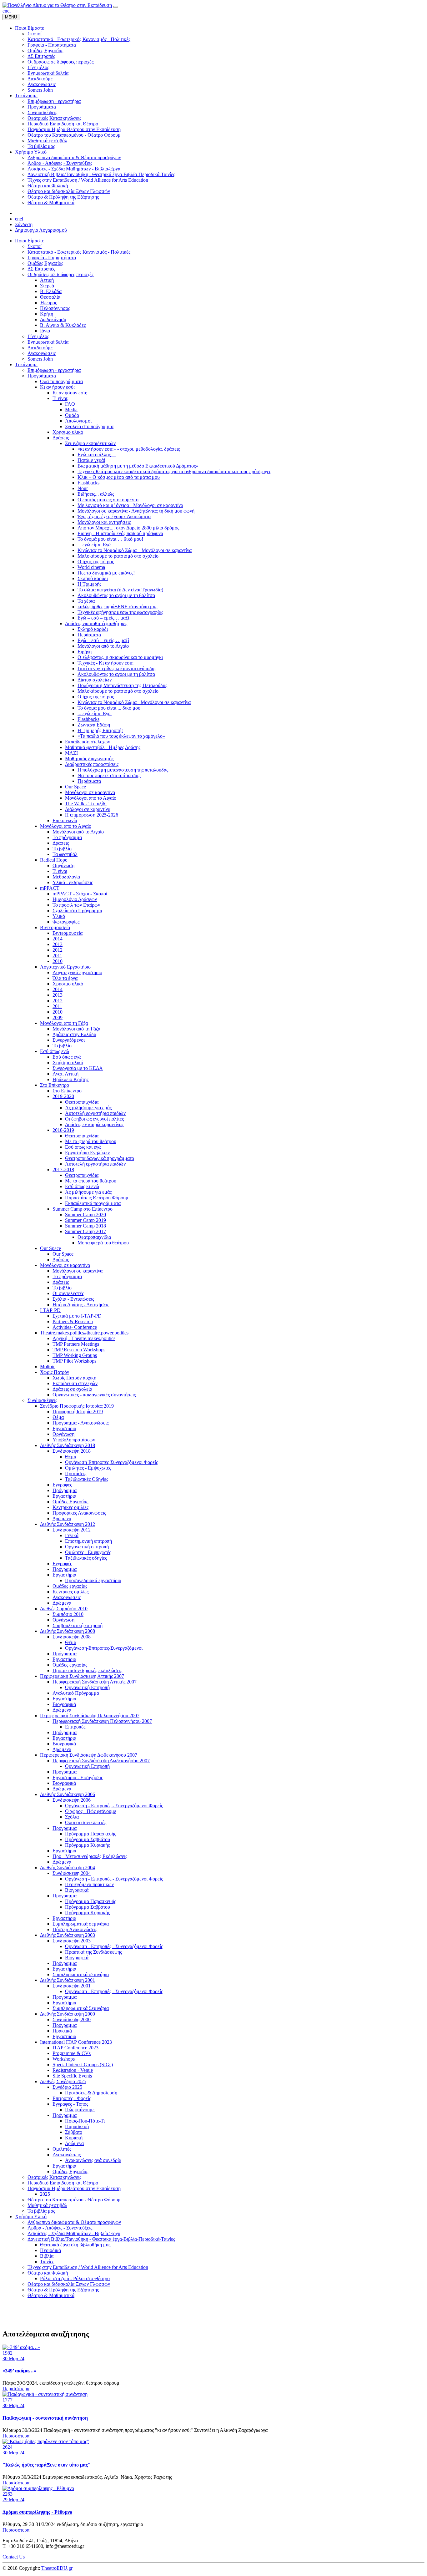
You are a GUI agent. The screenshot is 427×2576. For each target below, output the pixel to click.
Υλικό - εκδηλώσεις (73, 882)
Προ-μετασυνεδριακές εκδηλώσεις (87, 1670)
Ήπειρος (48, 303)
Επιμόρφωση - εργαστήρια (54, 370)
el (9, 11)
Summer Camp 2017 (85, 1231)
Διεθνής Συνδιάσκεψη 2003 (68, 1935)
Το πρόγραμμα (67, 837)
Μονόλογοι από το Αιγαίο (103, 646)
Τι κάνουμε (26, 364)
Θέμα (58, 1417)
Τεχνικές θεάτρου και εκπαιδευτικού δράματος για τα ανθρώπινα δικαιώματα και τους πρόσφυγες (174, 471)
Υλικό (59, 916)
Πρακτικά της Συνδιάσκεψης (93, 1952)
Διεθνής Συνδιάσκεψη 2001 (68, 1980)
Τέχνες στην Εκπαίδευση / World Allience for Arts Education (88, 2267)
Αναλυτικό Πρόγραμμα (76, 1693)
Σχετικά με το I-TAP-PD (77, 1316)
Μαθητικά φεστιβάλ (47, 2205)
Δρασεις (61, 843)
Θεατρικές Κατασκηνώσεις (54, 2177)
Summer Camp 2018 (85, 1226)
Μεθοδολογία (66, 877)
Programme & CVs (72, 2053)
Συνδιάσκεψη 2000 (72, 2019)
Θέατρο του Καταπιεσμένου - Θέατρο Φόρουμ (74, 2200)
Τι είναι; (60, 398)
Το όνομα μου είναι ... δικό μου (109, 708)
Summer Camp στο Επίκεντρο (83, 1209)
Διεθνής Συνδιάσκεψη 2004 (68, 1867)
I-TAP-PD (50, 1310)
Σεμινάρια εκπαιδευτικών (90, 443)
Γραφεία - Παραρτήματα (52, 258)
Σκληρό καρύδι (93, 578)
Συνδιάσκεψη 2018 (72, 1451)
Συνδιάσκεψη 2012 (72, 1530)
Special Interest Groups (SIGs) (83, 2065)
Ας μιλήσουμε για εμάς (88, 1108)
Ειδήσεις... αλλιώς (96, 494)
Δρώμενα (62, 1518)
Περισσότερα (16, 2389)
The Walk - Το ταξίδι (86, 804)
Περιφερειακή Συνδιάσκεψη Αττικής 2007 (82, 1676)
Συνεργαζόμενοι (69, 1040)
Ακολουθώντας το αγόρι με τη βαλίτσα (116, 595)
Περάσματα (89, 635)
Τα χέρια (86, 601)
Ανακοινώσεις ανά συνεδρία (93, 2160)
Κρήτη (47, 314)
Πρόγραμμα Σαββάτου (88, 1839)
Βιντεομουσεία (55, 927)
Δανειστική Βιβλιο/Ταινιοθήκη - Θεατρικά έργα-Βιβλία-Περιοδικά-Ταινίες (101, 2239)
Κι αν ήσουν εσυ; (70, 393)
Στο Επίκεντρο (55, 1085)
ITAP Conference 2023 (75, 2048)
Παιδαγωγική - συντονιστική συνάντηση (45, 2418)
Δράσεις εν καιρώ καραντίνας (94, 1124)
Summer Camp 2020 (85, 1215)
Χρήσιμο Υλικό (31, 2217)
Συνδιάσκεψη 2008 (72, 1637)
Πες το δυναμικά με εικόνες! (106, 573)
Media (71, 410)
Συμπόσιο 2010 (68, 1614)
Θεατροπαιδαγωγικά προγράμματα (100, 1158)
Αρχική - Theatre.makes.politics (84, 1338)
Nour (83, 488)
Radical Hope (54, 860)
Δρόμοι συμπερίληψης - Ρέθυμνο (37, 2512)
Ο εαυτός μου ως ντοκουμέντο (108, 500)
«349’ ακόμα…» (19, 2371)
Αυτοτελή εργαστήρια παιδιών (95, 1113)
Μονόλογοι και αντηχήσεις (104, 522)
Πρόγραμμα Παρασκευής (90, 1834)
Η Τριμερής (89, 584)
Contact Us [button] (14, 2557)
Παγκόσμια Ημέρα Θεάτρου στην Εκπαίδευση (74, 2188)
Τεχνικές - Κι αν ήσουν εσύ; (105, 663)
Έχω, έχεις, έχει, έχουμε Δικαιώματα (114, 516)
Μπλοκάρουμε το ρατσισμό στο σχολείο (118, 556)
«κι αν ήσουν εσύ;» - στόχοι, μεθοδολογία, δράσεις (129, 449)
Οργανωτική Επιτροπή (87, 1687)
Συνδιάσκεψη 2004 (72, 1873)
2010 (58, 961)
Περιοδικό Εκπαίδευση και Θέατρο (63, 2183)
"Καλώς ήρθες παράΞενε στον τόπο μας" (47, 2465)
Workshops (64, 2059)
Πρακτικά (62, 2031)
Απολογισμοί (78, 421)
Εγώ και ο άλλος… (97, 455)
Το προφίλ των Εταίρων (76, 905)
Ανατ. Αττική (65, 1074)
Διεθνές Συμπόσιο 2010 (64, 1609)
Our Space (75, 787)
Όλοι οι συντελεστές (86, 1822)
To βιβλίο (62, 1046)
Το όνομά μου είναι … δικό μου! (110, 539)
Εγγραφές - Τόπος (70, 2104)
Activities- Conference (75, 1327)
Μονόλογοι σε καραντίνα (90, 792)
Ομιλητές (62, 2149)
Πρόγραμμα (65, 1490)
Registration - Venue (73, 2070)
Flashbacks (88, 483)
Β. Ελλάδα (51, 291)
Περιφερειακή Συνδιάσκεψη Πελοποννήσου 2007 (90, 1716)
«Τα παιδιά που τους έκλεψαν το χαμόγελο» (121, 736)
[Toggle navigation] (116, 7)
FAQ (70, 404)
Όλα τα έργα (65, 978)
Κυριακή (74, 2138)
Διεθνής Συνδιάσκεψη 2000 (68, 2014)
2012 (58, 950)
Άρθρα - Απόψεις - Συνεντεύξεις (60, 2228)
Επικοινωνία (65, 820)
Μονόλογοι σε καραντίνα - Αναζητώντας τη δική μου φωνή (136, 511)
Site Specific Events (72, 2076)
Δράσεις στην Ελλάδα (74, 1034)
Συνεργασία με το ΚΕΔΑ (78, 1068)
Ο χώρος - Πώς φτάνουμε (91, 1811)
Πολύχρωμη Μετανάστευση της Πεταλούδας (122, 685)
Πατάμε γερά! (91, 460)
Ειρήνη (85, 652)
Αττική (47, 280)
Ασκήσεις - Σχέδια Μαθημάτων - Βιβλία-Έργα (74, 2233)
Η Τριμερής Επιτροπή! (100, 730)
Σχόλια (72, 1817)
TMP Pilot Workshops (74, 1361)
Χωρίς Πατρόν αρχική (74, 1378)
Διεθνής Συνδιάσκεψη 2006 (68, 1794)
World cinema (91, 567)
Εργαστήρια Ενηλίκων (87, 1153)
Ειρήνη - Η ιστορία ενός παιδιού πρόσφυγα (120, 533)
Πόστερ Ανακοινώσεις (75, 1929)
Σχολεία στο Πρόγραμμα (77, 911)
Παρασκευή (77, 2126)
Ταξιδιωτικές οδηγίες (86, 1558)
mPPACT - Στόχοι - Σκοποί (80, 894)
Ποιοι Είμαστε (30, 241)
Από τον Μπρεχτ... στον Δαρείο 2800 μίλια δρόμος (128, 528)
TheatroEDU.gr (57, 2568)
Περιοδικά (50, 2250)
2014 (58, 939)
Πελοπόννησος (55, 308)
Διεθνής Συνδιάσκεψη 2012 (68, 1524)
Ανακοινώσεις (42, 353)
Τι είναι (60, 871)
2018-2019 (63, 1130)
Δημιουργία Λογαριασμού (41, 230)
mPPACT (50, 888)
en (5, 11)
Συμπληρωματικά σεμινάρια (81, 1924)
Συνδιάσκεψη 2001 (72, 1986)
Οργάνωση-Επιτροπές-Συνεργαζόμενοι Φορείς (111, 1462)
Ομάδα (72, 415)
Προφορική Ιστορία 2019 (78, 1412)
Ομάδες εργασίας (70, 1586)
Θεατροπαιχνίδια (82, 1102)
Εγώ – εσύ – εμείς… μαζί (103, 618)
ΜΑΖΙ (71, 753)
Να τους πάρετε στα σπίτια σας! (109, 775)
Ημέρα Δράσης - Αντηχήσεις (81, 1305)
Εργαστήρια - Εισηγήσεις (78, 1777)
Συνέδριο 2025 (67, 2087)
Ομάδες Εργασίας (45, 263)
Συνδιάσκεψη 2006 (72, 1800)
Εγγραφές (62, 1485)
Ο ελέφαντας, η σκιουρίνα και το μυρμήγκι (120, 657)
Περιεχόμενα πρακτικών (89, 1884)
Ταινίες (47, 2262)
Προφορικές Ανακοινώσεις (79, 1513)
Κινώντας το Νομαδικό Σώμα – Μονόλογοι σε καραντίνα (135, 550)
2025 (45, 2194)
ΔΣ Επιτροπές (41, 269)
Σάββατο (74, 2132)
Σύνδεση (24, 224)
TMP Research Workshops (79, 1350)
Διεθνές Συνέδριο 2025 (63, 2081)
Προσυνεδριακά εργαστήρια (93, 1580)
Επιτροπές (75, 1727)
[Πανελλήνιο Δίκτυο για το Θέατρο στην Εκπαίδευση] (57, 5)
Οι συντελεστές (68, 1293)
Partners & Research (73, 1321)
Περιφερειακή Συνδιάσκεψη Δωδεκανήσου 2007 (89, 1755)
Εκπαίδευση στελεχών (88, 742)
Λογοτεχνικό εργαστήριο (77, 972)
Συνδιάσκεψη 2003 (72, 1941)
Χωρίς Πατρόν (55, 1372)
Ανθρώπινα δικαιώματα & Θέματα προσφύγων (74, 2222)
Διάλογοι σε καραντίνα (88, 809)
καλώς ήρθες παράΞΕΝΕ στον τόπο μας (117, 607)
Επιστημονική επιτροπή (88, 1541)
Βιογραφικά (64, 1704)
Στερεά (47, 286)
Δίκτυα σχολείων (95, 680)
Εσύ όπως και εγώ (83, 1147)
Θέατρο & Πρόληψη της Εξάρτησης (63, 2290)
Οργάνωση (63, 865)
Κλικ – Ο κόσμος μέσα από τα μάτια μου (119, 477)
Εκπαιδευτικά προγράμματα (93, 1203)
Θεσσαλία (50, 297)
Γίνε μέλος (38, 336)
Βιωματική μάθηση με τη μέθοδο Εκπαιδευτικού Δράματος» (138, 466)
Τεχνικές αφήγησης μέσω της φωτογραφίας (120, 612)
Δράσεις (61, 438)
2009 (58, 1017)
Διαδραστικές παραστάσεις (92, 764)
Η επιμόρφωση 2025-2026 (92, 815)
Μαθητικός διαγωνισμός (89, 759)
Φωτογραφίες (66, 922)
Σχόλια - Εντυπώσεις (73, 1299)
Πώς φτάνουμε (80, 2110)
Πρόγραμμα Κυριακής (87, 1845)
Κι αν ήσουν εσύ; (57, 387)
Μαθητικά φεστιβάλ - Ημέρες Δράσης (103, 747)
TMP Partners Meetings (76, 1344)
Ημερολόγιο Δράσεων (75, 899)
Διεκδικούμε (40, 348)
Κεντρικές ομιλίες (70, 1507)
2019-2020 (63, 1096)
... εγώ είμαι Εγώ (95, 545)
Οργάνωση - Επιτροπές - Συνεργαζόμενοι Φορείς (114, 1806)
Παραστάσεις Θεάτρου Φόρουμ (97, 1198)
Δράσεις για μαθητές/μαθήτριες (96, 623)
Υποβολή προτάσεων (74, 1440)
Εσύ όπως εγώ (55, 1051)
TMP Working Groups (75, 1355)
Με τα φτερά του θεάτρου (91, 1141)
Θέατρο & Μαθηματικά (51, 2295)
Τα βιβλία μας (41, 2211)
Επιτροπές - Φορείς (72, 2098)
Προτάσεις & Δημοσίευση (91, 2093)
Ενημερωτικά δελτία (48, 342)
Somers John (40, 359)
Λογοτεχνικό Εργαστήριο (65, 967)
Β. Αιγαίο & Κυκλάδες (63, 325)
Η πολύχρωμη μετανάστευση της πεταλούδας (123, 770)
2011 (57, 956)
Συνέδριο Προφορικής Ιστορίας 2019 (77, 1406)
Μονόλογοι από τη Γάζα (64, 1023)
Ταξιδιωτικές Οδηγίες (87, 1479)
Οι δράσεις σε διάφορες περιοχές (60, 274)
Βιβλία (47, 2256)
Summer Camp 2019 (85, 1220)
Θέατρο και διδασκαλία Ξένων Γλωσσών (69, 2284)
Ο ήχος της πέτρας (96, 562)
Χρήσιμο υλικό (68, 432)
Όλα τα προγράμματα (61, 381)
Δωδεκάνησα (53, 319)
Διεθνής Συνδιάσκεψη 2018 (68, 1445)
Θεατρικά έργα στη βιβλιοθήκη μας (75, 2245)
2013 (58, 944)
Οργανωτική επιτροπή (87, 1547)
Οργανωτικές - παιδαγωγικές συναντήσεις (94, 1395)
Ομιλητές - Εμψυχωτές (88, 1468)
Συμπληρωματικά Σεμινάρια (81, 2008)
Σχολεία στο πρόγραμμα (89, 426)
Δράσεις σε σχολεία (72, 1389)
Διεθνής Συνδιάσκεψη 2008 (68, 1631)
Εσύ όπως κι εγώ (82, 1186)
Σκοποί (35, 246)
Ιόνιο (45, 331)
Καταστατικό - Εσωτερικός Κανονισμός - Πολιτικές (79, 252)
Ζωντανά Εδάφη (94, 725)
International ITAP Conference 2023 (76, 2042)
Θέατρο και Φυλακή (48, 2273)
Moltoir (47, 1366)
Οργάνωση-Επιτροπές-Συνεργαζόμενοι (104, 1648)
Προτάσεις (76, 1473)
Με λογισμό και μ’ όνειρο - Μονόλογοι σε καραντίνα (130, 505)
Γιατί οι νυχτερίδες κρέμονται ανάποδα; (117, 668)
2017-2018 (63, 1169)
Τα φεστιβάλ (65, 854)
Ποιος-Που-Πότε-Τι (85, 2121)
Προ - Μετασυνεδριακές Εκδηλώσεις (90, 1856)
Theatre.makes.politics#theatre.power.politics (84, 1333)
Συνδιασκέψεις (42, 1400)
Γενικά (72, 1535)
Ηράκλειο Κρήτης (70, 1079)
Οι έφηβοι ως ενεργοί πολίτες (94, 1119)
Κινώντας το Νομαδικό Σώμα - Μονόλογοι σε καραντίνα (134, 702)
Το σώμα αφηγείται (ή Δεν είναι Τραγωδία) (120, 590)
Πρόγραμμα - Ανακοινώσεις (80, 1423)
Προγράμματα (42, 376)
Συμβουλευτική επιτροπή (78, 1625)
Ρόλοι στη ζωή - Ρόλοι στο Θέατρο (75, 2278)
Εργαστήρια (64, 1428)
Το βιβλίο (62, 849)
